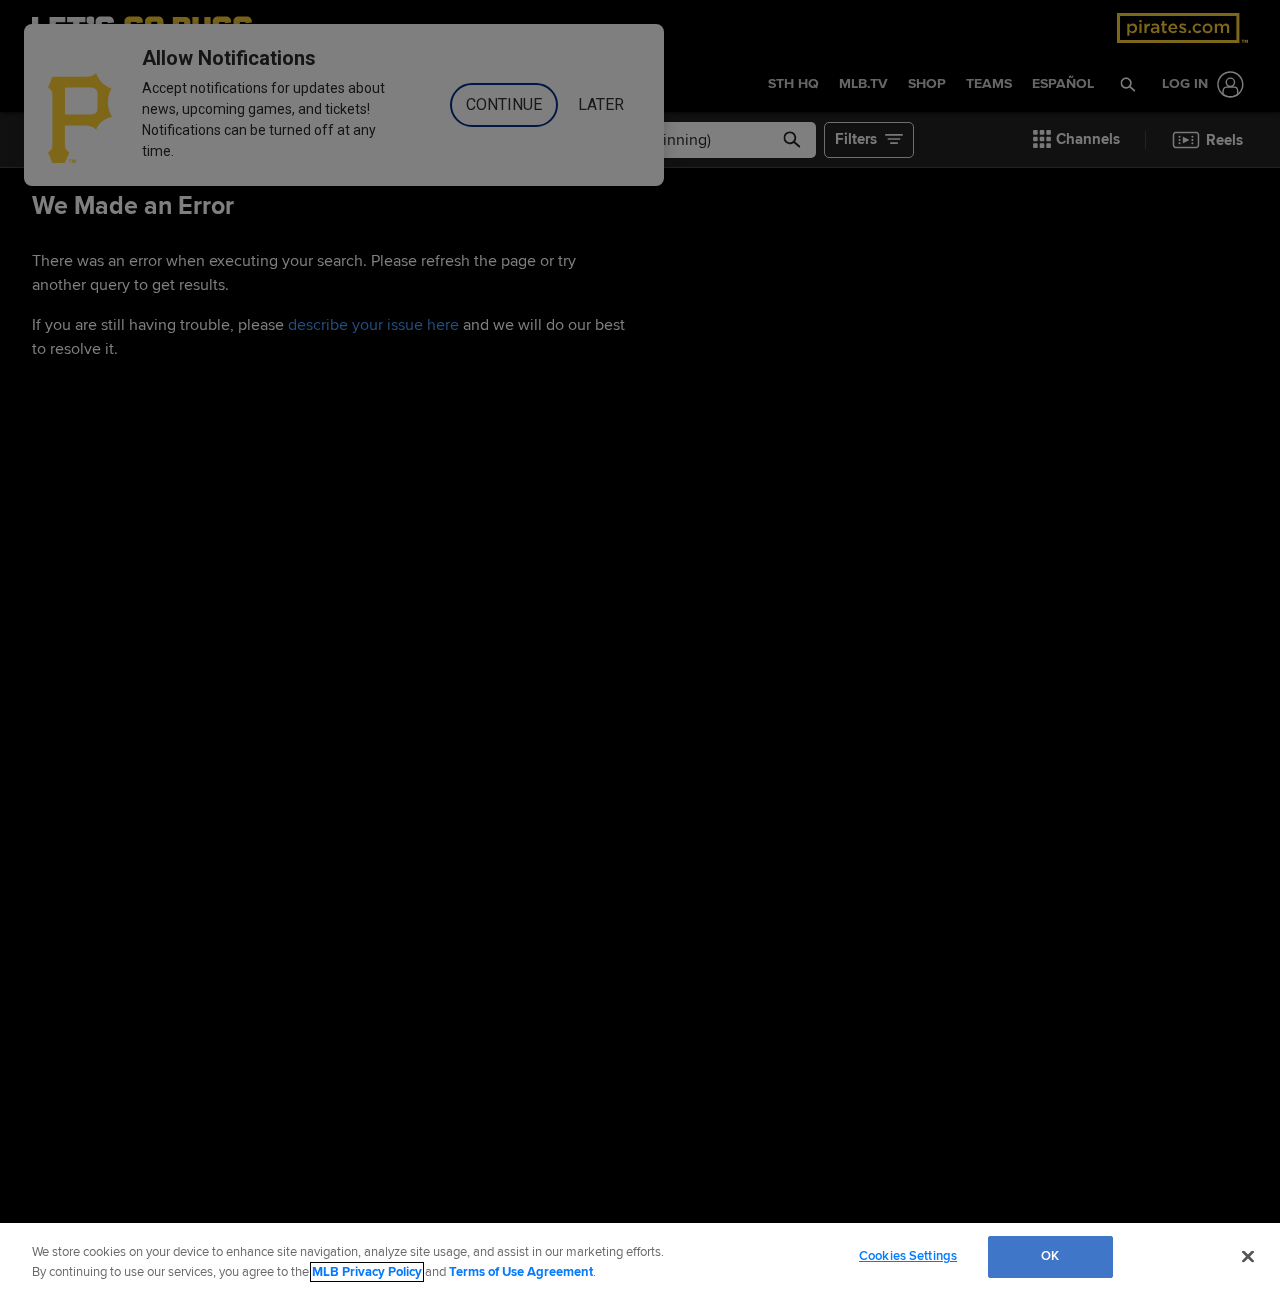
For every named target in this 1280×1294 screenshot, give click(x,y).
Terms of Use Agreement (521, 1272)
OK (1050, 1256)
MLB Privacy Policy (367, 1272)
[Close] (1248, 1256)
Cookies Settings (908, 1256)
